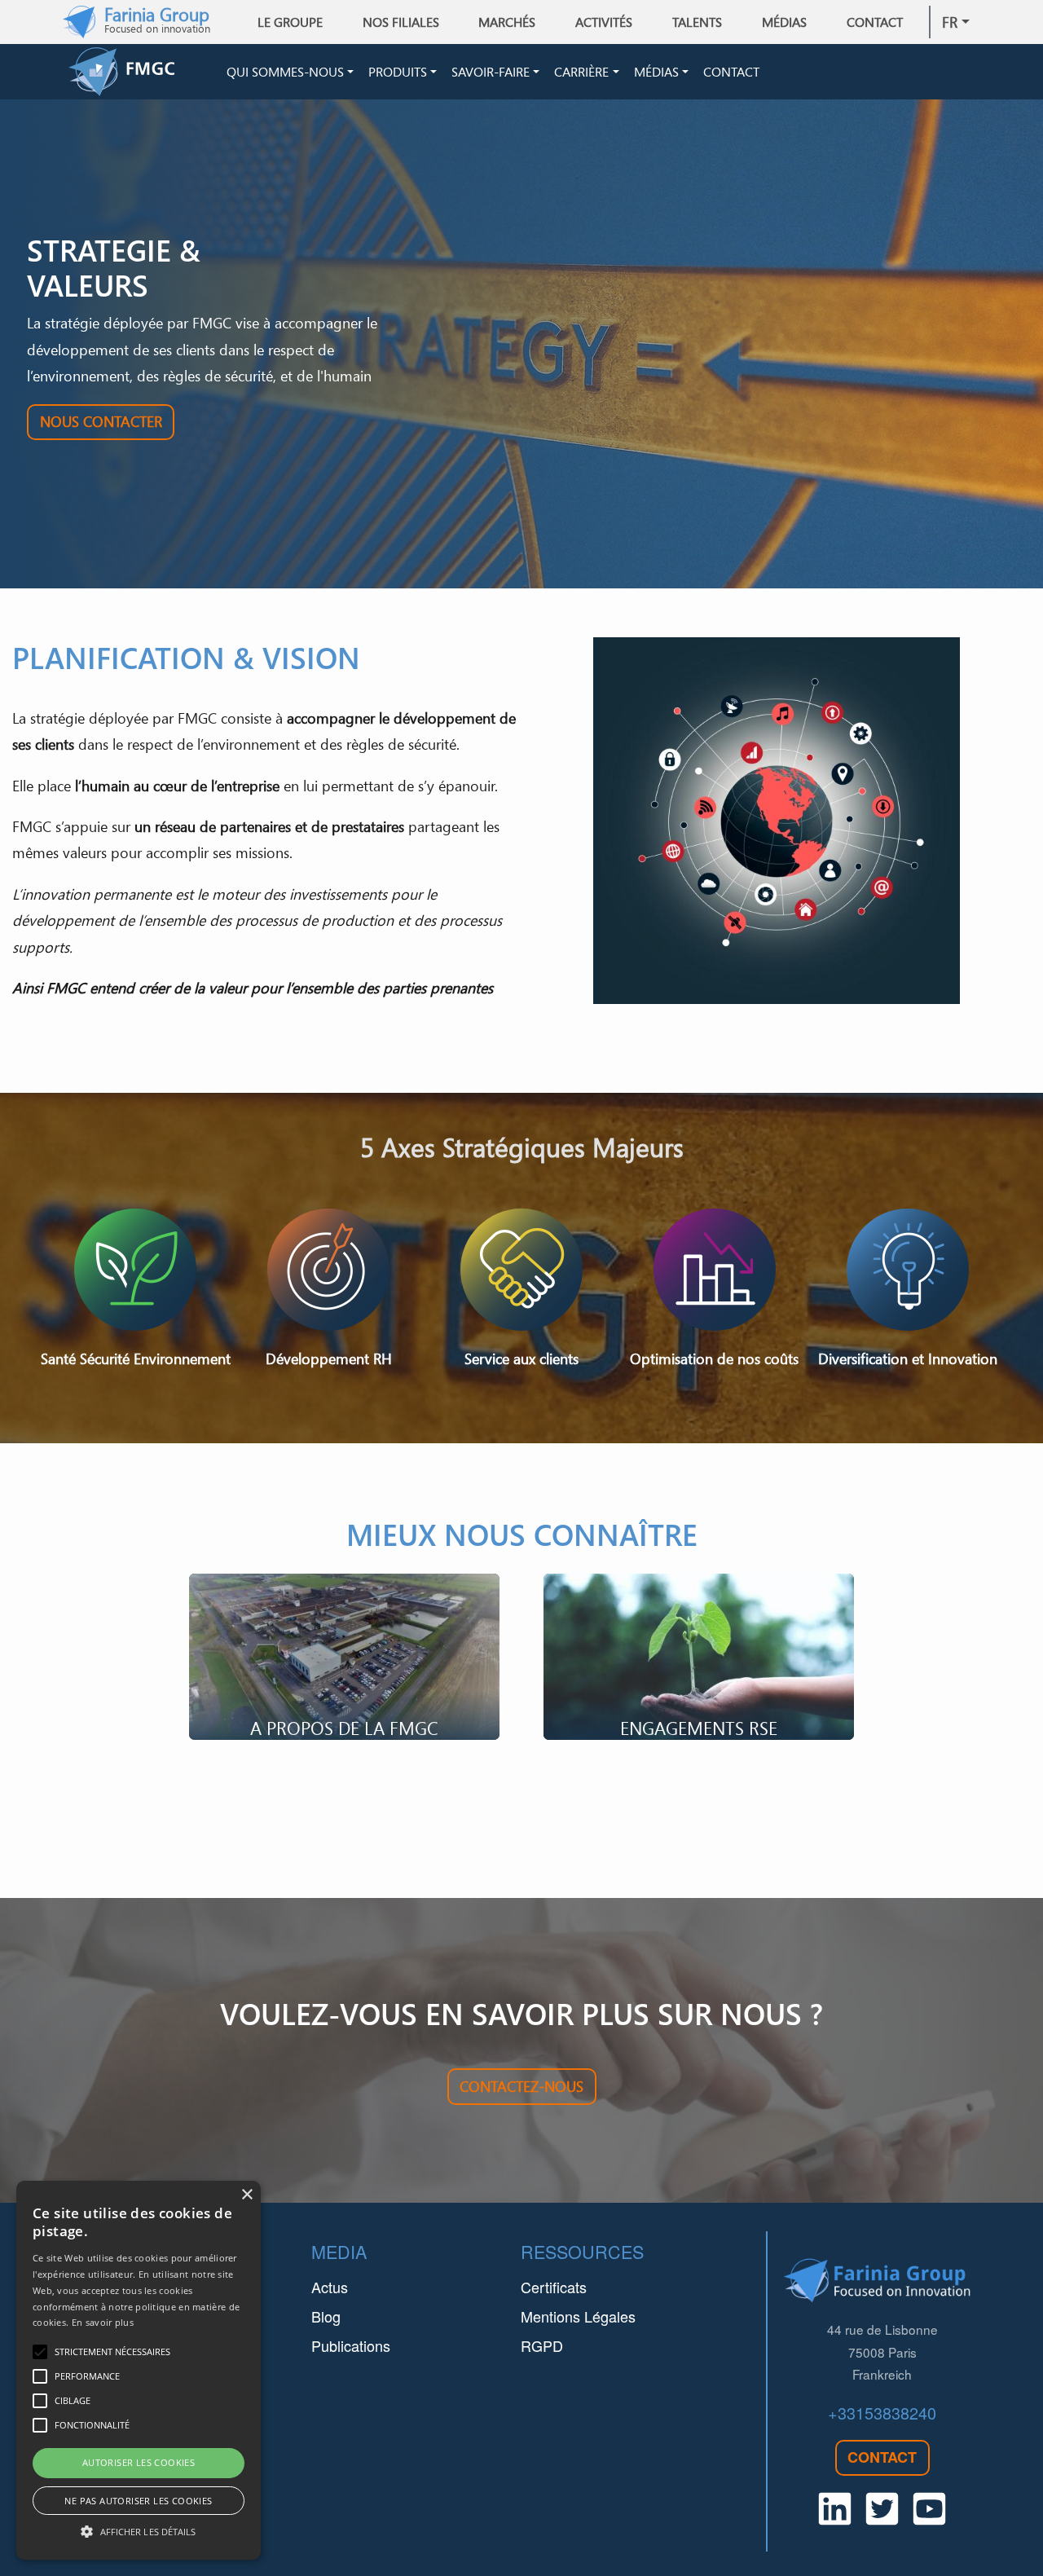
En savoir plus (103, 2322)
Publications (351, 2345)
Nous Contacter (101, 421)
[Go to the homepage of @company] (144, 72)
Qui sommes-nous (285, 72)
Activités (604, 22)
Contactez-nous (521, 2086)
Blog (326, 2316)
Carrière (581, 72)
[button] (139, 2531)
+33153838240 (882, 2413)
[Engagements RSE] (699, 1657)
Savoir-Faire (491, 72)
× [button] (246, 2195)
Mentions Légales (578, 2316)
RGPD (542, 2345)
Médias (656, 72)
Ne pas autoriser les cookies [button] (138, 2501)
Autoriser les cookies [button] (139, 2462)
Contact (875, 22)
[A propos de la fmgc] (344, 1657)
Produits (398, 72)
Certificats (554, 2287)
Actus (330, 2287)
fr (950, 22)
